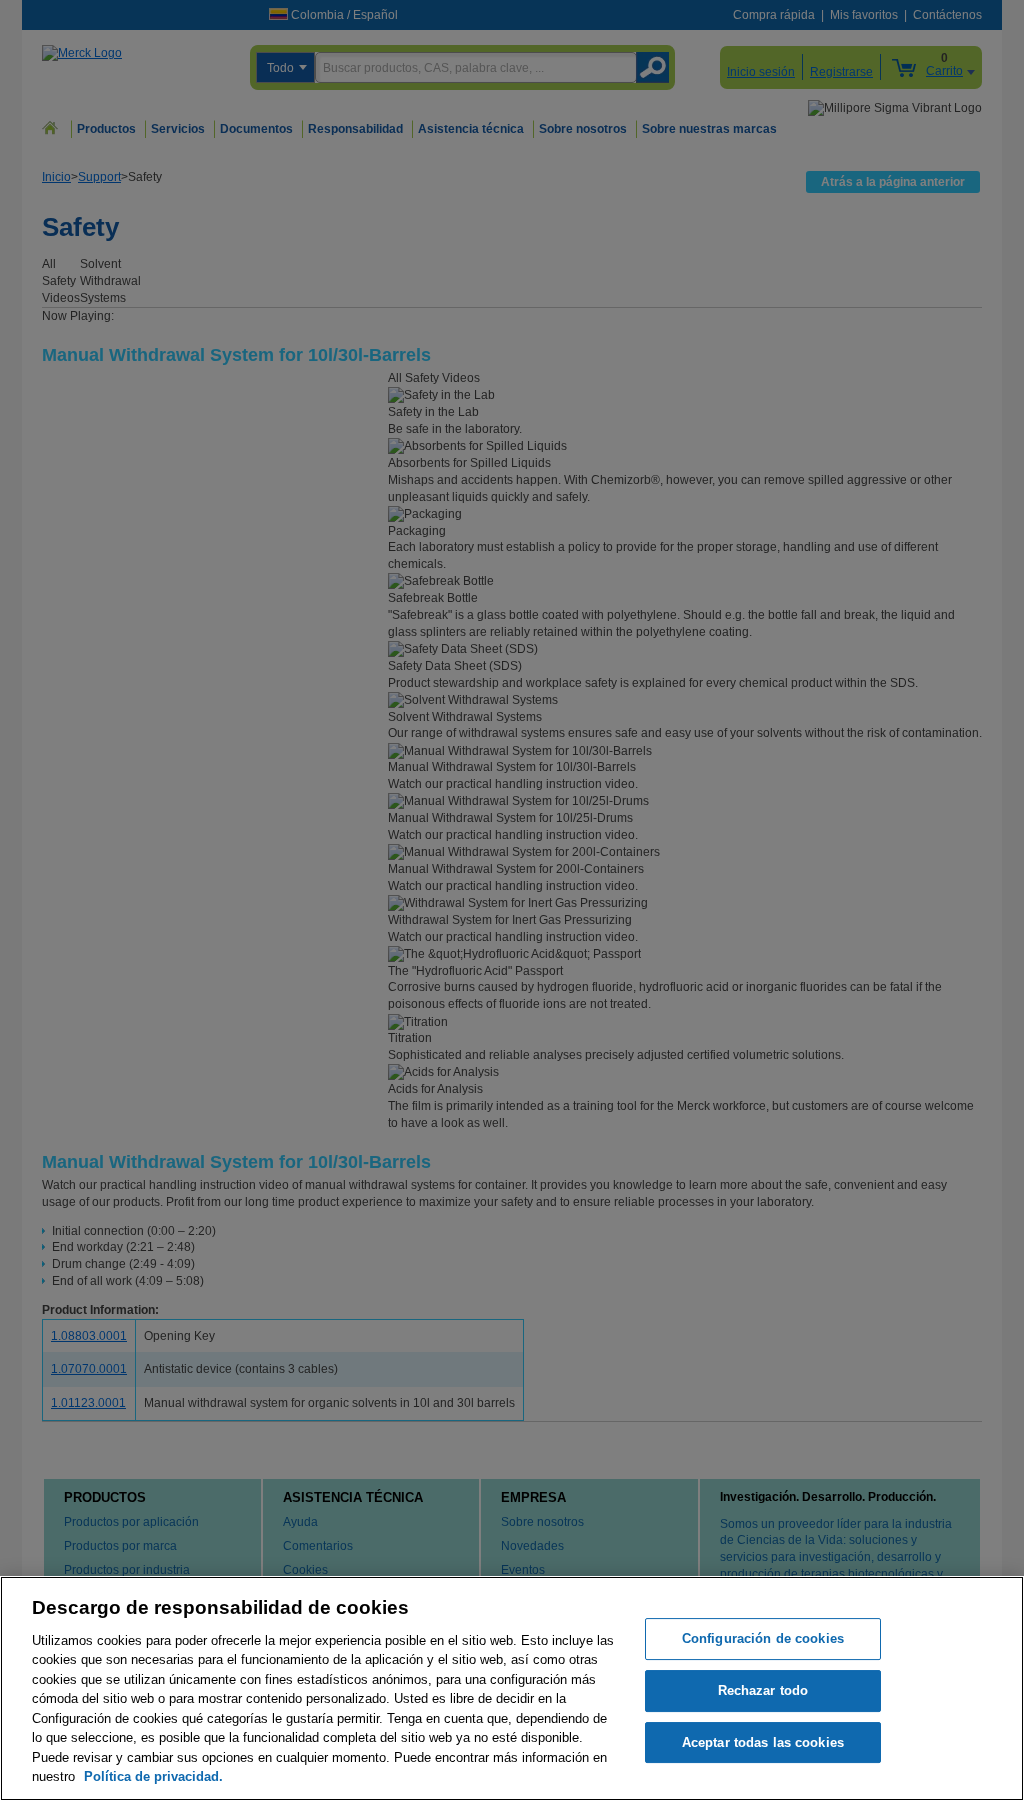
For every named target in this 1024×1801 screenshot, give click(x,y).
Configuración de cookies (763, 1639)
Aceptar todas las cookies (763, 1742)
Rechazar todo (763, 1690)
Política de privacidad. (153, 1776)
